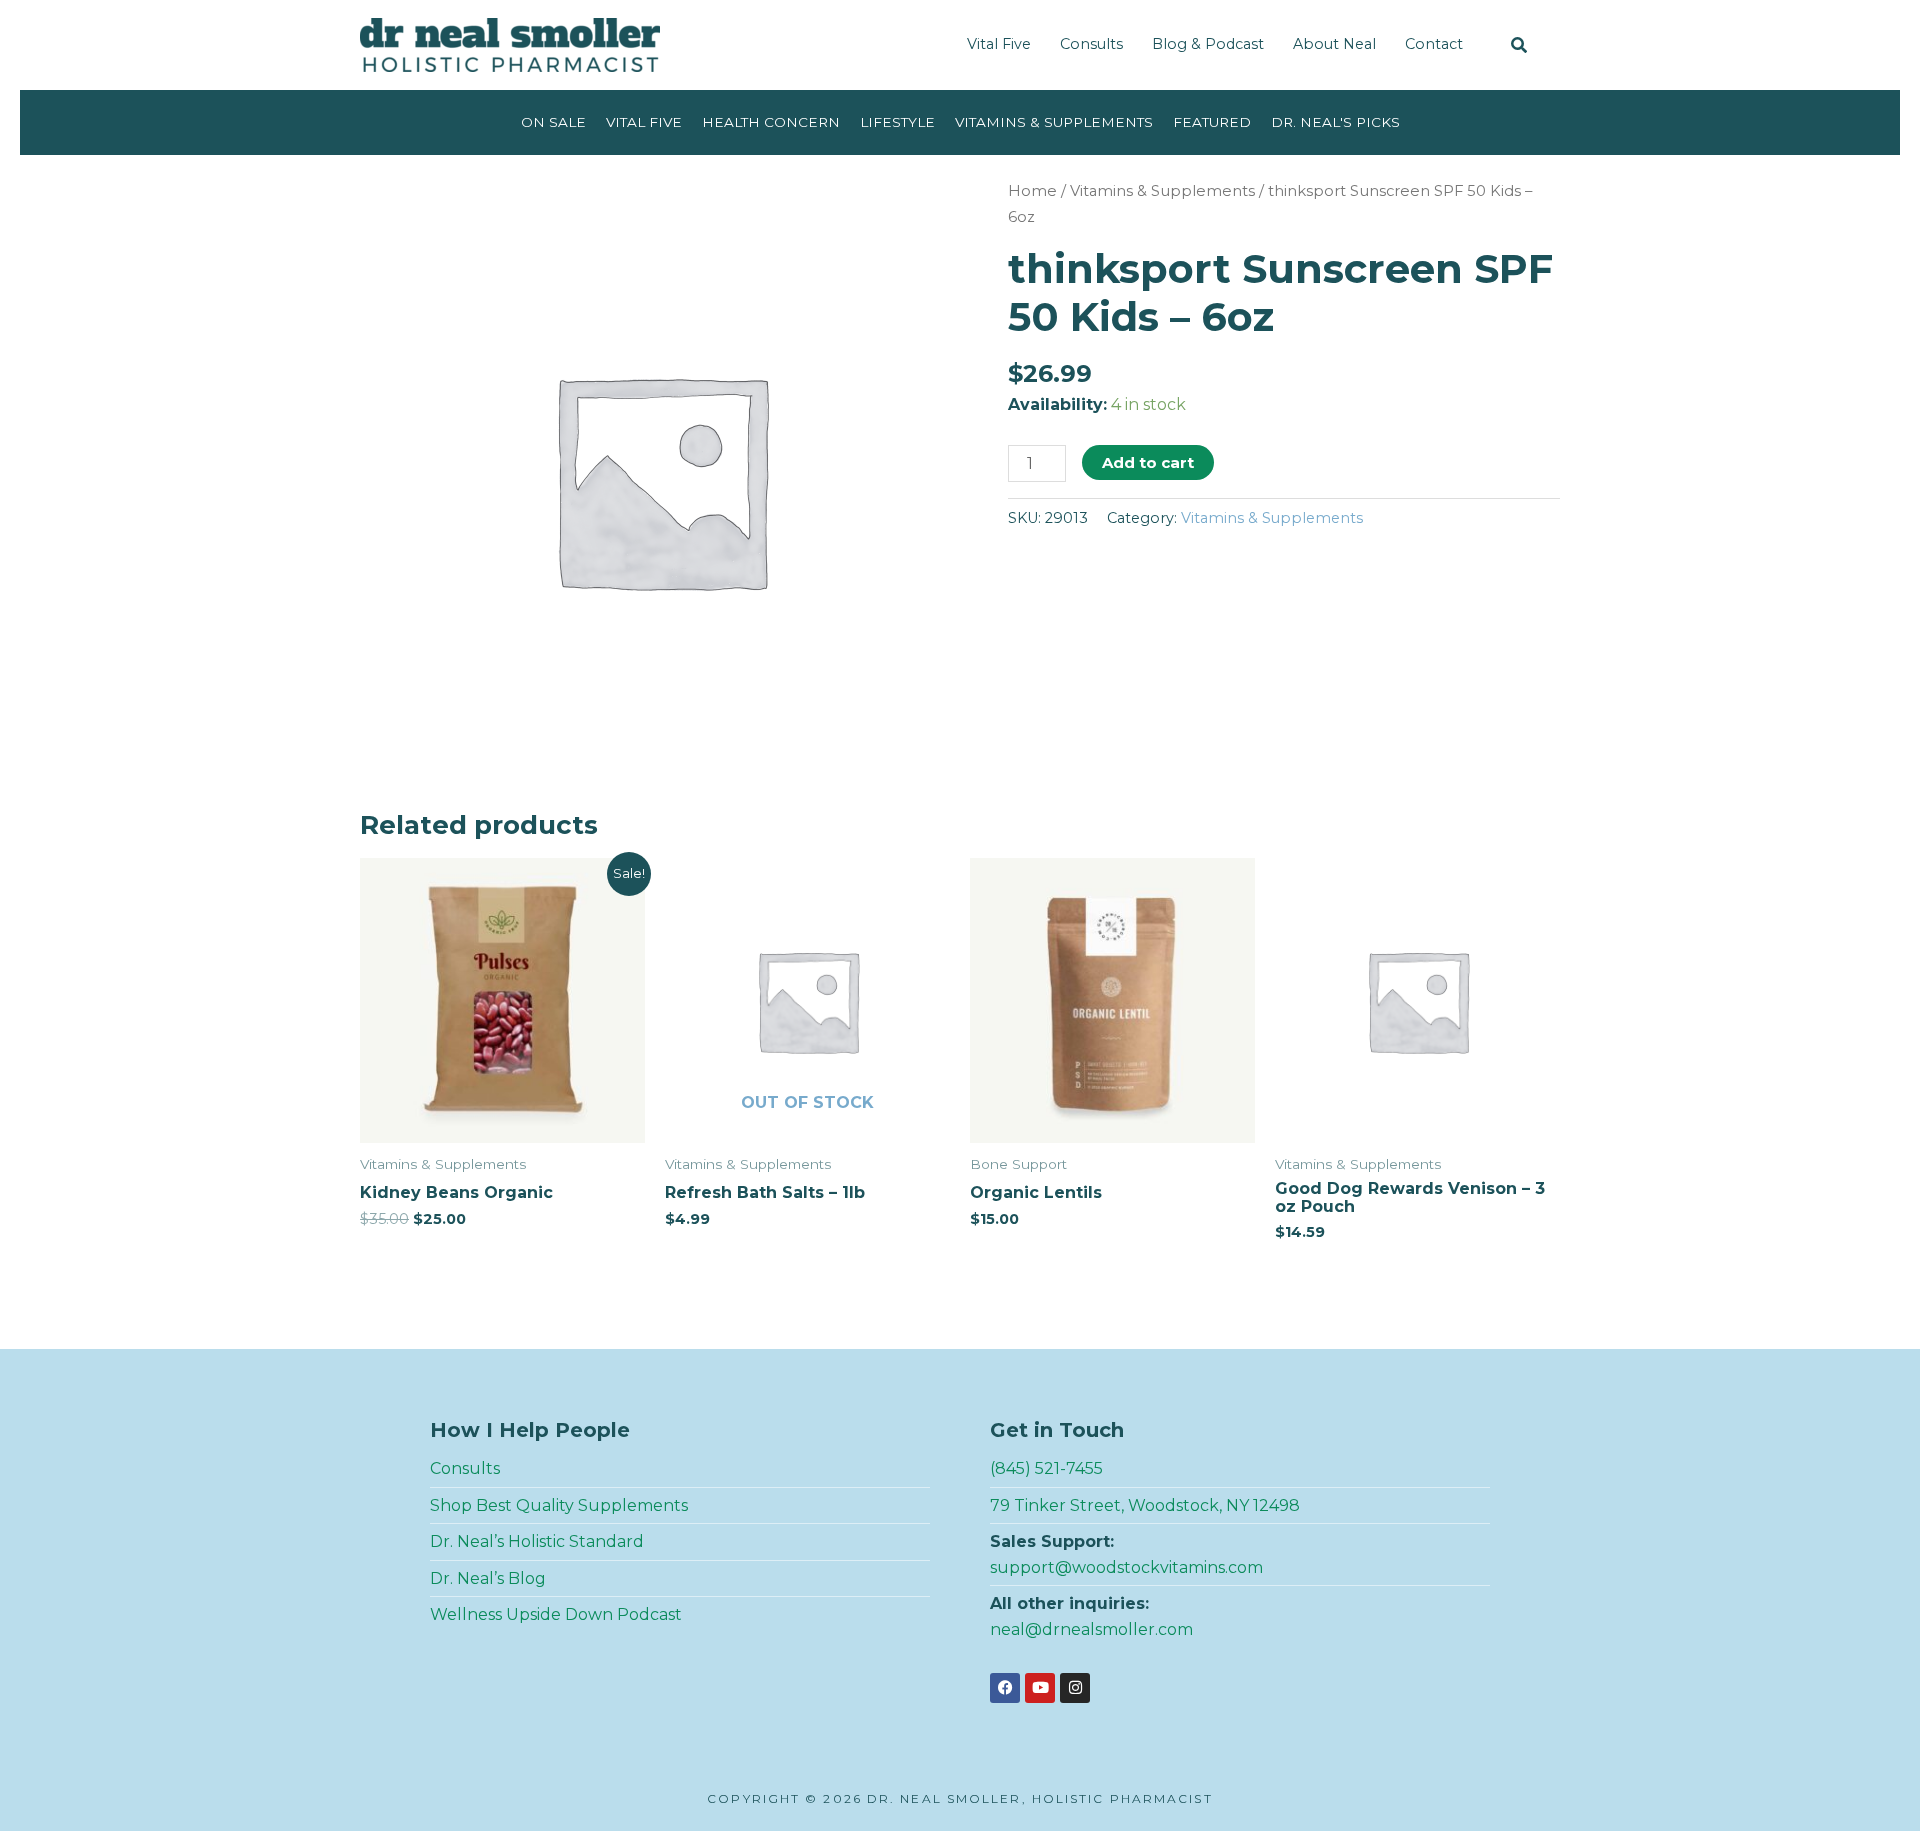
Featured (1212, 122)
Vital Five (999, 44)
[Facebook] (1005, 1688)
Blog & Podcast (1208, 44)
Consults (1091, 44)
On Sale (553, 122)
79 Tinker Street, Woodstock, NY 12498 (1145, 1505)
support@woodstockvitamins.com (1126, 1567)
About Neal (1334, 44)
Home (1032, 191)
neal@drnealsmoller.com (1091, 1629)
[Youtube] (1040, 1688)
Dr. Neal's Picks (1335, 122)
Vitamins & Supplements (1054, 122)
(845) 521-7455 (1046, 1468)
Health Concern (771, 122)
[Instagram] (1075, 1688)
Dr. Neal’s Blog (488, 1578)
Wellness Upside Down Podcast (556, 1614)
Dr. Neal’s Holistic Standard (537, 1541)
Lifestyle (897, 122)
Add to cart (1148, 462)
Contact (1434, 44)
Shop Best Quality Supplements (559, 1505)
